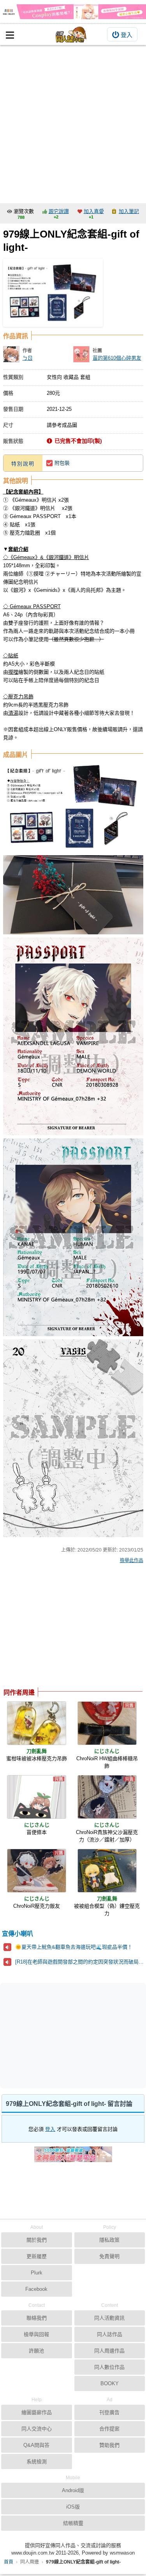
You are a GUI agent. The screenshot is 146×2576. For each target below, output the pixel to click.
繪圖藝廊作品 (37, 2412)
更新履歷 (37, 2256)
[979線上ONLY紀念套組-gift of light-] (53, 293)
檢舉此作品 (132, 1561)
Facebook (36, 2289)
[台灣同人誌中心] (71, 35)
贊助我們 (109, 2445)
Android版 (73, 2490)
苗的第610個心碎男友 (117, 358)
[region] (65, 1628)
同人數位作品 (109, 2367)
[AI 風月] (73, 2157)
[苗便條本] (37, 1797)
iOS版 (73, 2507)
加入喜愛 (94, 211)
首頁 (9, 2562)
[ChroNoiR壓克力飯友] (37, 1871)
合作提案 (109, 2429)
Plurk (37, 2273)
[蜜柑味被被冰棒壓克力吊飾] (37, 1723)
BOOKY (110, 2383)
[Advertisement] (73, 122)
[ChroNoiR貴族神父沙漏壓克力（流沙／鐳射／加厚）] (107, 1797)
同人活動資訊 (109, 2318)
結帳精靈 (73, 2523)
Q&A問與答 (36, 2445)
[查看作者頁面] (11, 354)
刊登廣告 (109, 2412)
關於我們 (37, 2240)
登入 (127, 35)
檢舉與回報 (36, 2334)
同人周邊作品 (109, 2351)
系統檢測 (37, 2461)
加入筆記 (129, 211)
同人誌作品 (110, 2334)
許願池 (36, 2351)
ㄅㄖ (28, 358)
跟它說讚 (59, 211)
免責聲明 (109, 2256)
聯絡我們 (37, 2318)
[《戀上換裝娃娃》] (73, 12)
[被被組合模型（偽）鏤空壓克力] (107, 1871)
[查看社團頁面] (81, 354)
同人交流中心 (37, 2429)
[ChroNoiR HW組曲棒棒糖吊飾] (107, 1723)
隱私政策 (109, 2240)
